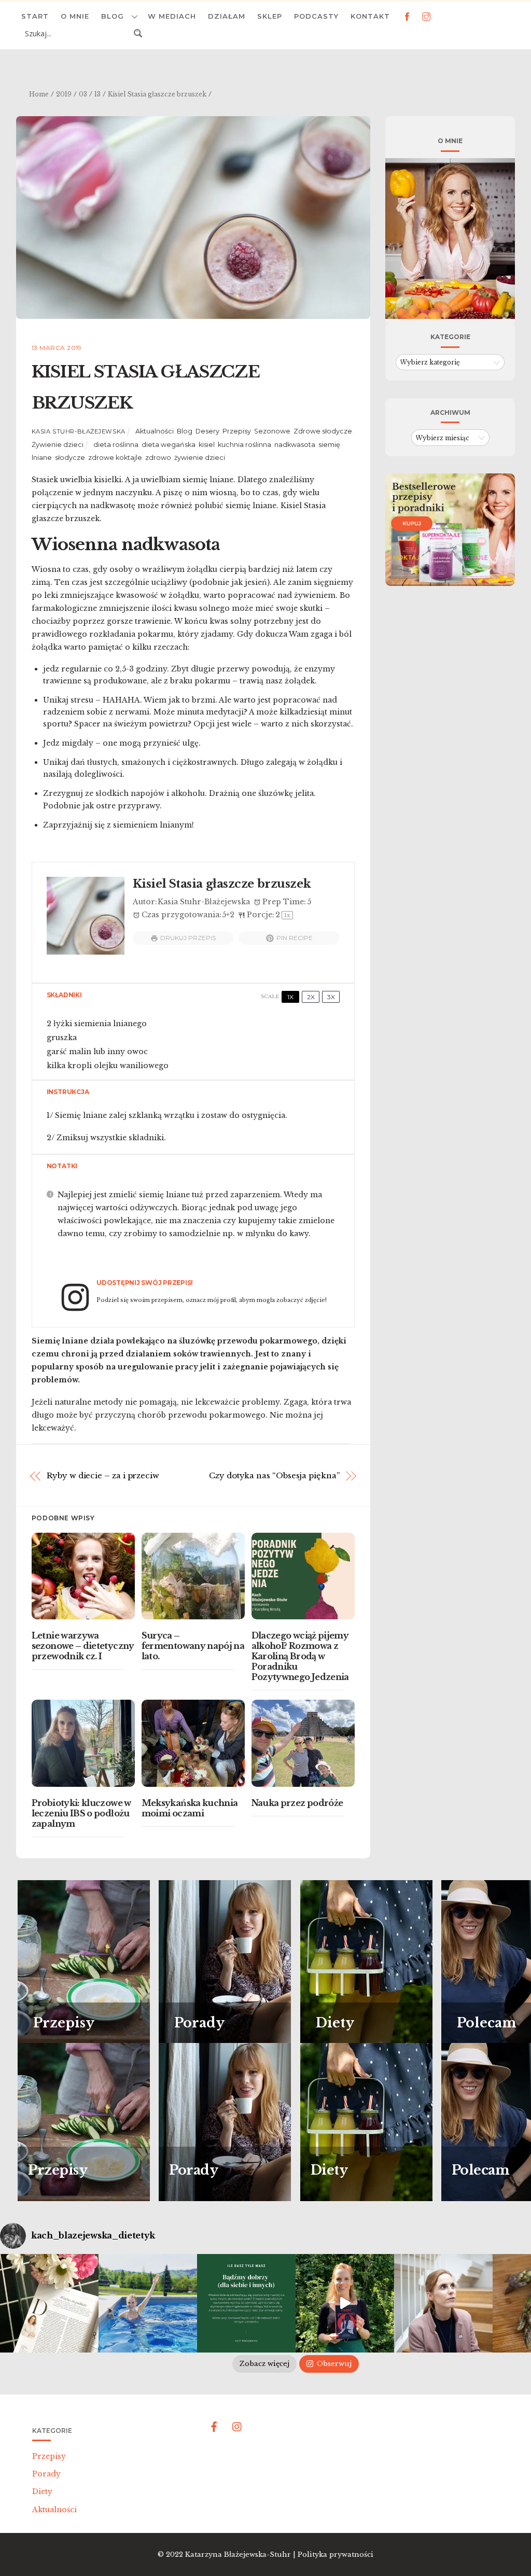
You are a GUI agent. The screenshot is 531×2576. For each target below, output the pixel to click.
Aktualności (155, 431)
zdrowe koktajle (115, 458)
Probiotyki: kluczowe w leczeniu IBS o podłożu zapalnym (81, 1813)
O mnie (75, 16)
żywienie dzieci (200, 458)
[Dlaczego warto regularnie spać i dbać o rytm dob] (443, 2303)
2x (311, 997)
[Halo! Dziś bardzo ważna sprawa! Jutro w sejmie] (148, 2303)
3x (331, 997)
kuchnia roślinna (244, 445)
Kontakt (370, 16)
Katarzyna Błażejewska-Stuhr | (241, 2554)
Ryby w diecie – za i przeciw (103, 1475)
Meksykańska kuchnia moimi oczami (190, 1808)
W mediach (172, 16)
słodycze (70, 458)
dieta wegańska (169, 445)
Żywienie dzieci (58, 445)
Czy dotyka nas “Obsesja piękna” (274, 1475)
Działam (227, 16)
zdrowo (158, 458)
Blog (113, 16)
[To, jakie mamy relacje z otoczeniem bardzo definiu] (246, 2303)
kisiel (207, 445)
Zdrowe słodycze (323, 431)
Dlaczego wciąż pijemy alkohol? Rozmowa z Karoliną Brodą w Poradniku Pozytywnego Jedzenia (300, 1656)
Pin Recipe (295, 938)
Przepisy (237, 431)
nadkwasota (295, 445)
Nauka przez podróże (297, 1803)
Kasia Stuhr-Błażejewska (79, 431)
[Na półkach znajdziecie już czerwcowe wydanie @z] (49, 2303)
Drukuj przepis (188, 938)
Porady (46, 2474)
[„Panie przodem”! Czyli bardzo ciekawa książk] (345, 2303)
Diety (42, 2491)
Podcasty (316, 16)
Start (35, 16)
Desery (207, 431)
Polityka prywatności (336, 2554)
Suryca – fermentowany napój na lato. (193, 1646)
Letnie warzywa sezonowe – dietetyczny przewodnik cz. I (83, 1646)
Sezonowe (272, 431)
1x (290, 997)
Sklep (270, 16)
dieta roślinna (116, 445)
